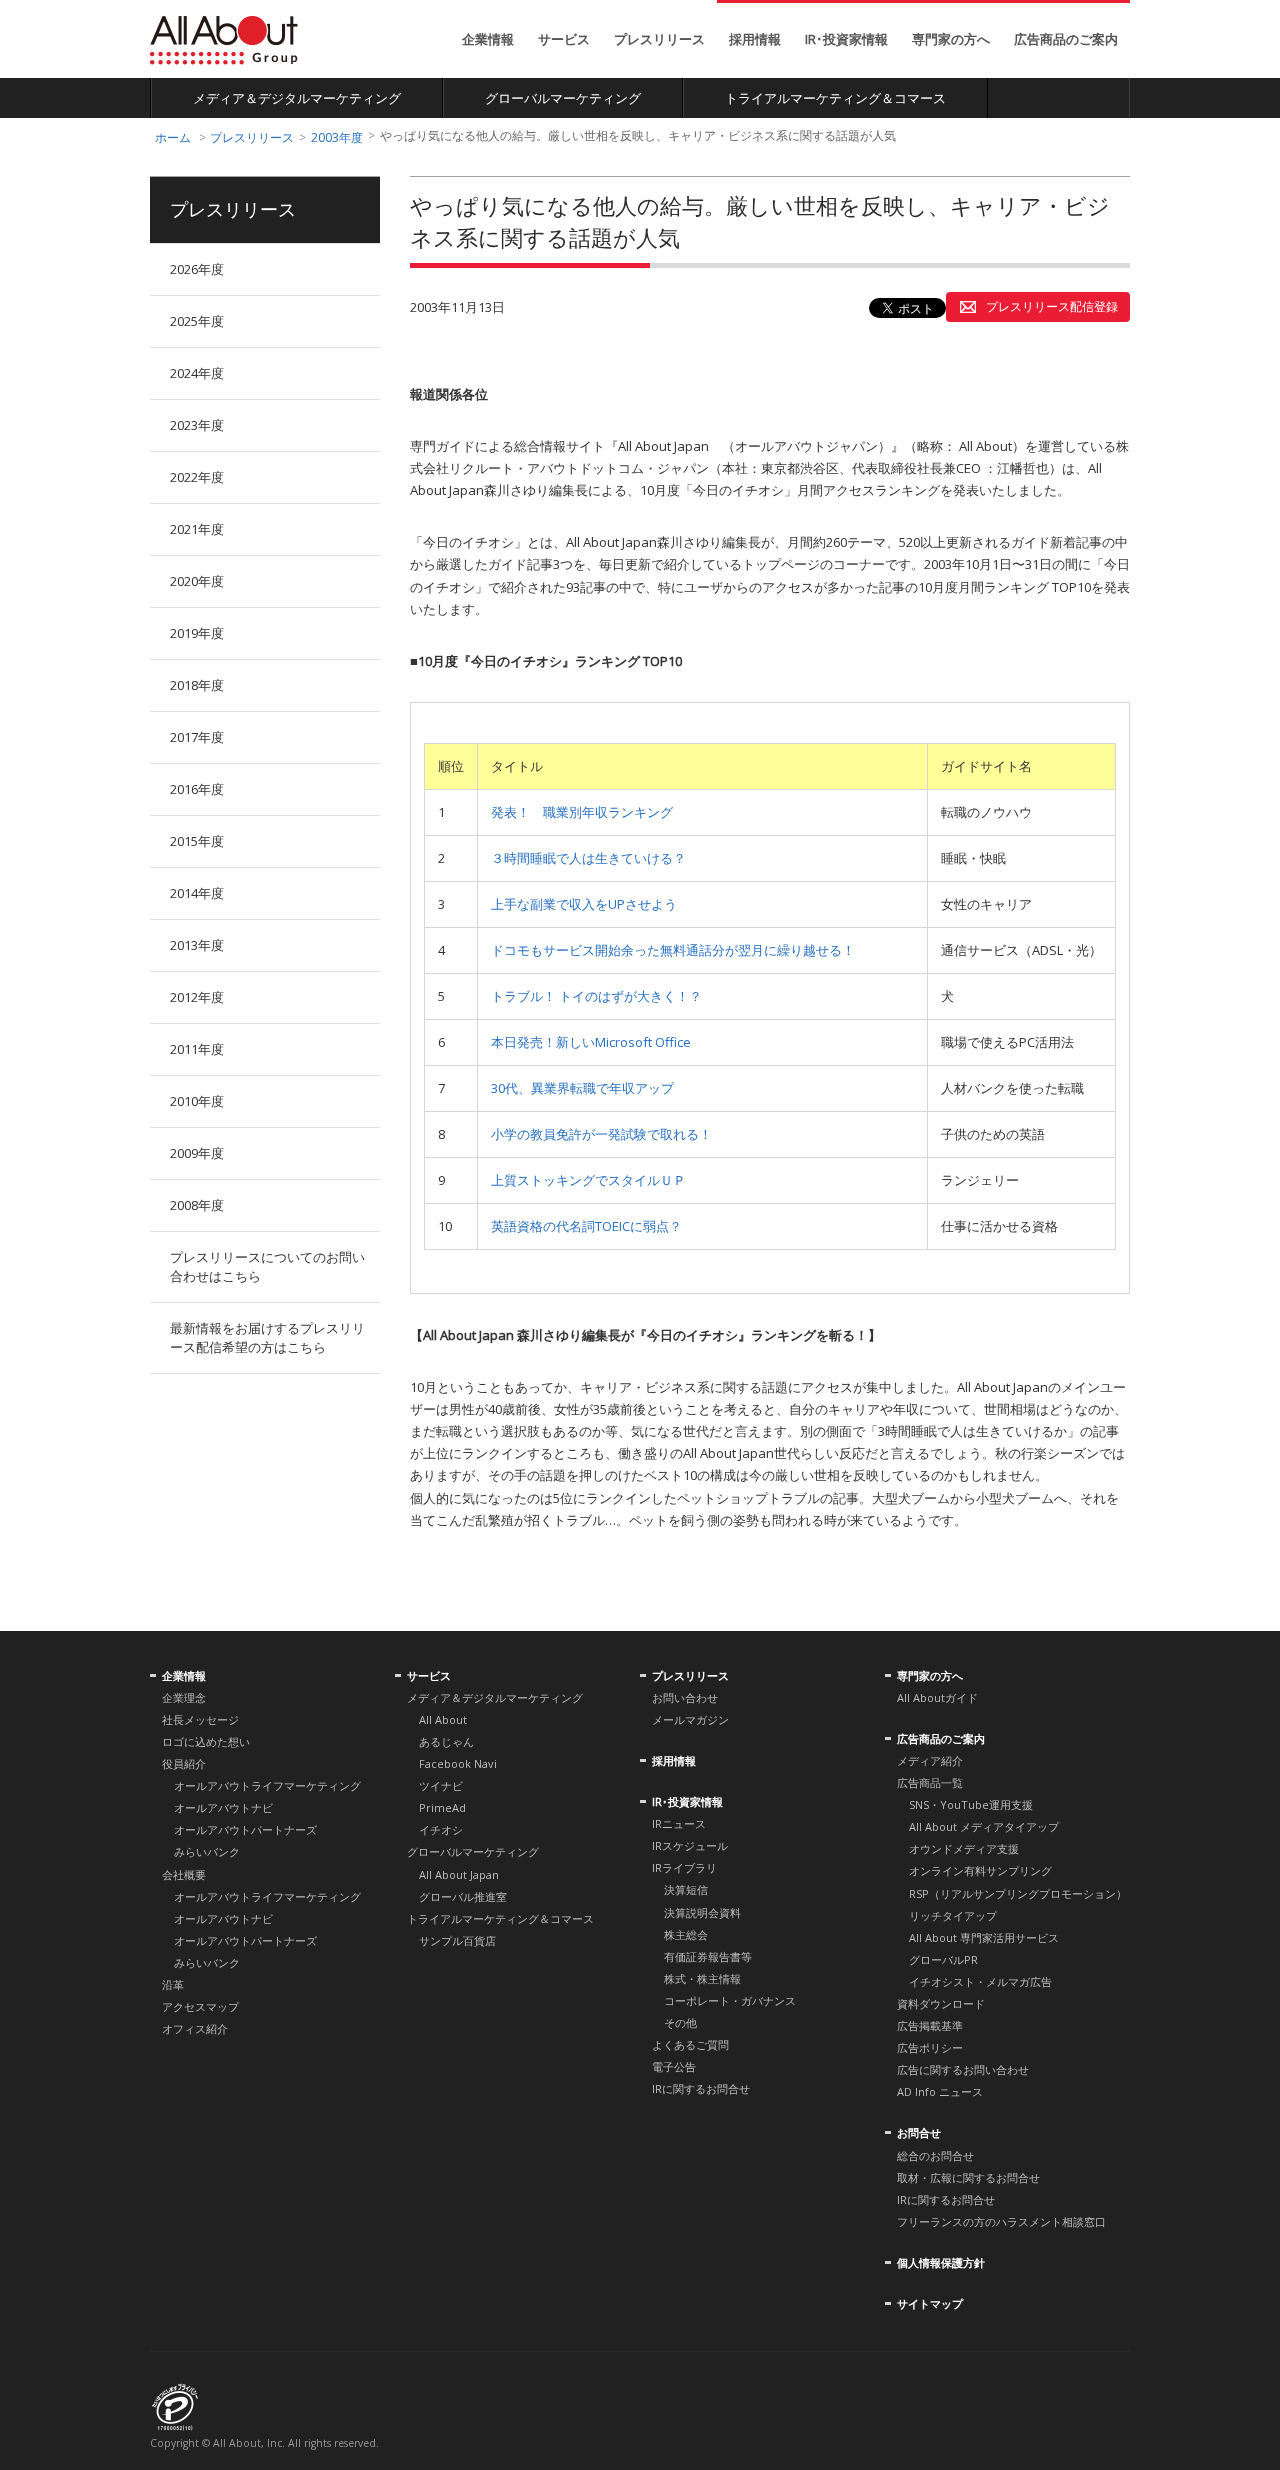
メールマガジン (690, 1719)
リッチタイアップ (953, 1915)
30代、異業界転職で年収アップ (582, 1088)
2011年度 (197, 1049)
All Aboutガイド (937, 1697)
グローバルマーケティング (563, 98)
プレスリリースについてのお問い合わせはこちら (267, 1266)
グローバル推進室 (463, 1896)
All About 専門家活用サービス (984, 1937)
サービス (564, 39)
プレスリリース (659, 39)
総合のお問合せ (935, 2155)
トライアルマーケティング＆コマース (835, 98)
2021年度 (197, 529)
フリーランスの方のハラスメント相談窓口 (1001, 2221)
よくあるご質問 (690, 2044)
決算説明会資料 (702, 1912)
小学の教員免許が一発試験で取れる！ (601, 1134)
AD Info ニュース (940, 2091)
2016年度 (197, 789)
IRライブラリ (684, 1867)
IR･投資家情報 (846, 39)
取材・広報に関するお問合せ (968, 2177)
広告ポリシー (930, 2047)
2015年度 (197, 841)
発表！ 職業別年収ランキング (582, 812)
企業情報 (488, 39)
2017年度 (197, 737)
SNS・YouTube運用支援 (971, 1804)
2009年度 (197, 1153)
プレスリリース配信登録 (1052, 306)
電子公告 (674, 2066)
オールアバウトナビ (223, 1807)
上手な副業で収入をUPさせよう (584, 904)
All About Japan (459, 1874)
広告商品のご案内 (1066, 39)
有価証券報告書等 (708, 1956)
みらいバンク (207, 1851)
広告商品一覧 (930, 1782)
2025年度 (197, 321)
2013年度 (197, 945)
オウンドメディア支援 (964, 1848)
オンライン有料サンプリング (980, 1870)
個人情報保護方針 (941, 2262)
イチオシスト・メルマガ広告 (980, 1981)
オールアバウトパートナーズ (245, 1829)
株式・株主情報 (702, 1978)
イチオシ (441, 1829)
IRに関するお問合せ (701, 2088)
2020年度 (197, 581)
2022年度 (197, 477)
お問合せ (919, 2132)
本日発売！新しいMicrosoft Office (591, 1042)
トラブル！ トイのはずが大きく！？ (596, 996)
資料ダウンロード (941, 2003)
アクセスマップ (200, 2006)
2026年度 (197, 269)
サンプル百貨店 (457, 1940)
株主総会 (686, 1934)
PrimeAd (442, 1807)
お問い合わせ (685, 1697)
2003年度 (337, 137)
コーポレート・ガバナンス (730, 2000)
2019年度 (197, 633)
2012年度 (197, 997)
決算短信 (686, 1889)
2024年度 (197, 373)
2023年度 (197, 425)
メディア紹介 (930, 1760)
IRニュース (679, 1823)
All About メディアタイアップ (984, 1826)
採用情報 (755, 39)
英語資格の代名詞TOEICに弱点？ (586, 1226)
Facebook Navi (458, 1763)
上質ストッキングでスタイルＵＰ (588, 1180)
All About (224, 40)
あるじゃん (446, 1741)
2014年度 (197, 893)
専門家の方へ (951, 39)
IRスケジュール (690, 1845)
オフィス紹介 (195, 2028)
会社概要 (184, 1874)
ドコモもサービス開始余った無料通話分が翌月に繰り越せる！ (673, 950)
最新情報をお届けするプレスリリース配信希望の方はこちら (267, 1337)
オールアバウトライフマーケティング (267, 1785)
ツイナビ (441, 1785)
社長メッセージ (200, 1719)
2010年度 (197, 1101)
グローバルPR (943, 1959)
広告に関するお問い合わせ (963, 2069)
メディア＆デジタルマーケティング (297, 98)
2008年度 (197, 1205)
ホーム (173, 137)
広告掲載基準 (930, 2025)
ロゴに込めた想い (206, 1741)
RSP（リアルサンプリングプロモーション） (1018, 1893)
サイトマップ (930, 2303)
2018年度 (197, 685)
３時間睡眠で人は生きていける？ (588, 858)
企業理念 (184, 1697)
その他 (680, 2022)
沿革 (173, 1984)
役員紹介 (184, 1763)
